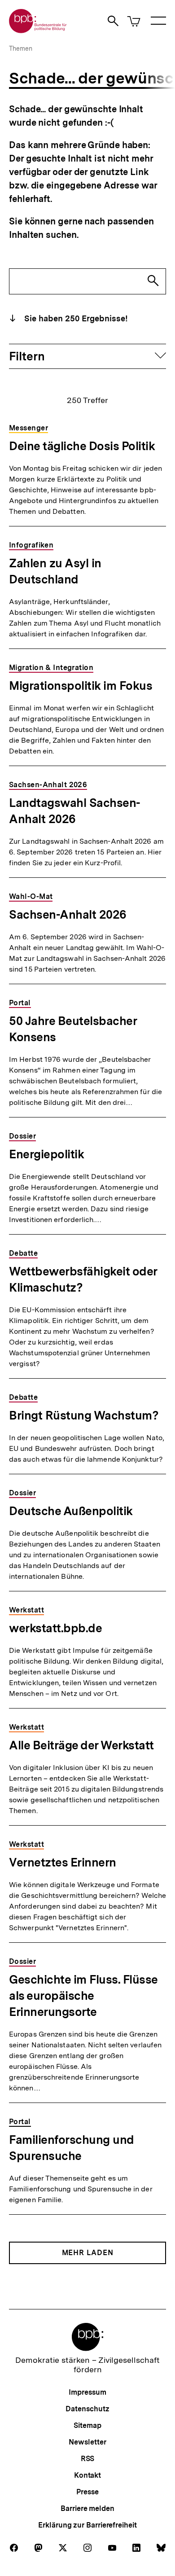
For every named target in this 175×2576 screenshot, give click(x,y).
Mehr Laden (88, 2253)
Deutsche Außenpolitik (71, 1511)
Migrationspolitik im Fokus (81, 686)
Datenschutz (87, 2409)
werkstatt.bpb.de (55, 1628)
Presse (87, 2492)
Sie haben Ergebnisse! (75, 318)
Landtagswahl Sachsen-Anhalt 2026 (75, 811)
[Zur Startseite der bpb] (38, 30)
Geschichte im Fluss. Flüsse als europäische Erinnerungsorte (83, 1996)
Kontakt (87, 2475)
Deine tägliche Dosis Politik (82, 446)
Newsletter (87, 2442)
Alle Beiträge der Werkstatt (81, 1745)
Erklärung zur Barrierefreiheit (87, 2525)
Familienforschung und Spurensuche (72, 2148)
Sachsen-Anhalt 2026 (68, 914)
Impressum (87, 2392)
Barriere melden (87, 2508)
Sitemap (87, 2425)
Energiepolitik (46, 1154)
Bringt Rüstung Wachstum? (84, 1415)
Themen (21, 48)
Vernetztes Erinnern (63, 1862)
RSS (88, 2459)
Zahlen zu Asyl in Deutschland (55, 571)
